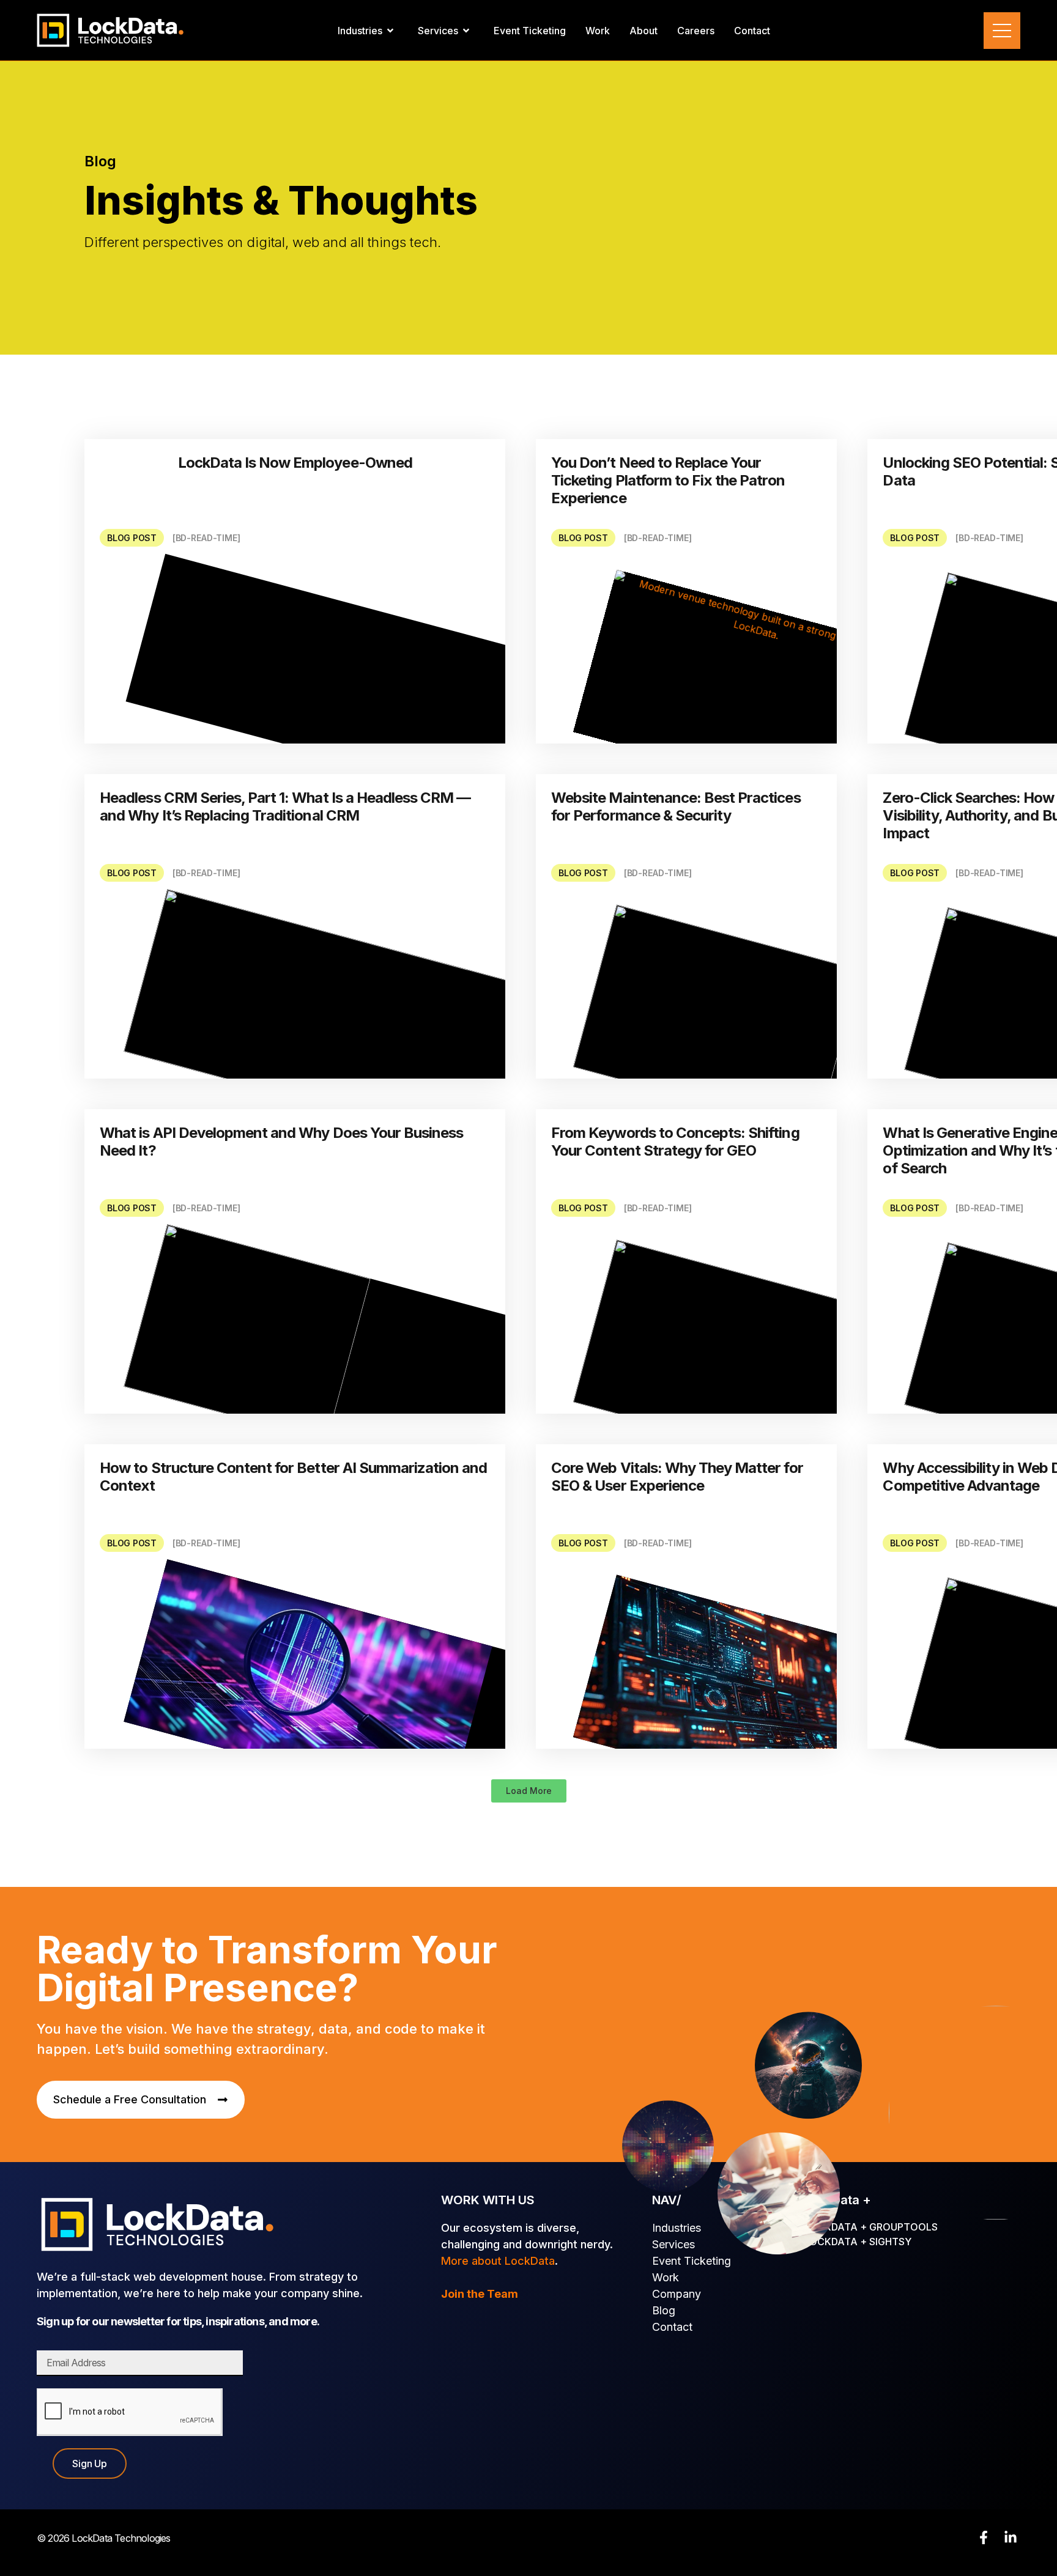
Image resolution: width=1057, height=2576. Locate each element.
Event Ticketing (692, 2261)
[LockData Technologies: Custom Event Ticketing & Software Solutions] (110, 30)
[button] (529, 1791)
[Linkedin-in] (1011, 2537)
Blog (664, 2310)
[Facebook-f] (984, 2537)
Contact (672, 2327)
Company (677, 2294)
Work (666, 2277)
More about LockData (498, 2261)
